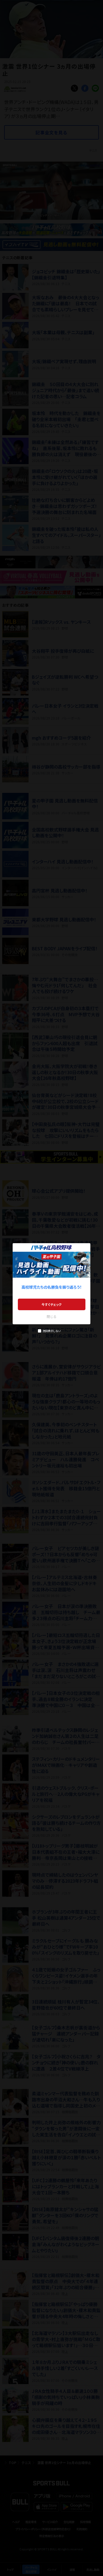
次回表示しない (51, 1331)
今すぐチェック (51, 1304)
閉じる (52, 1316)
